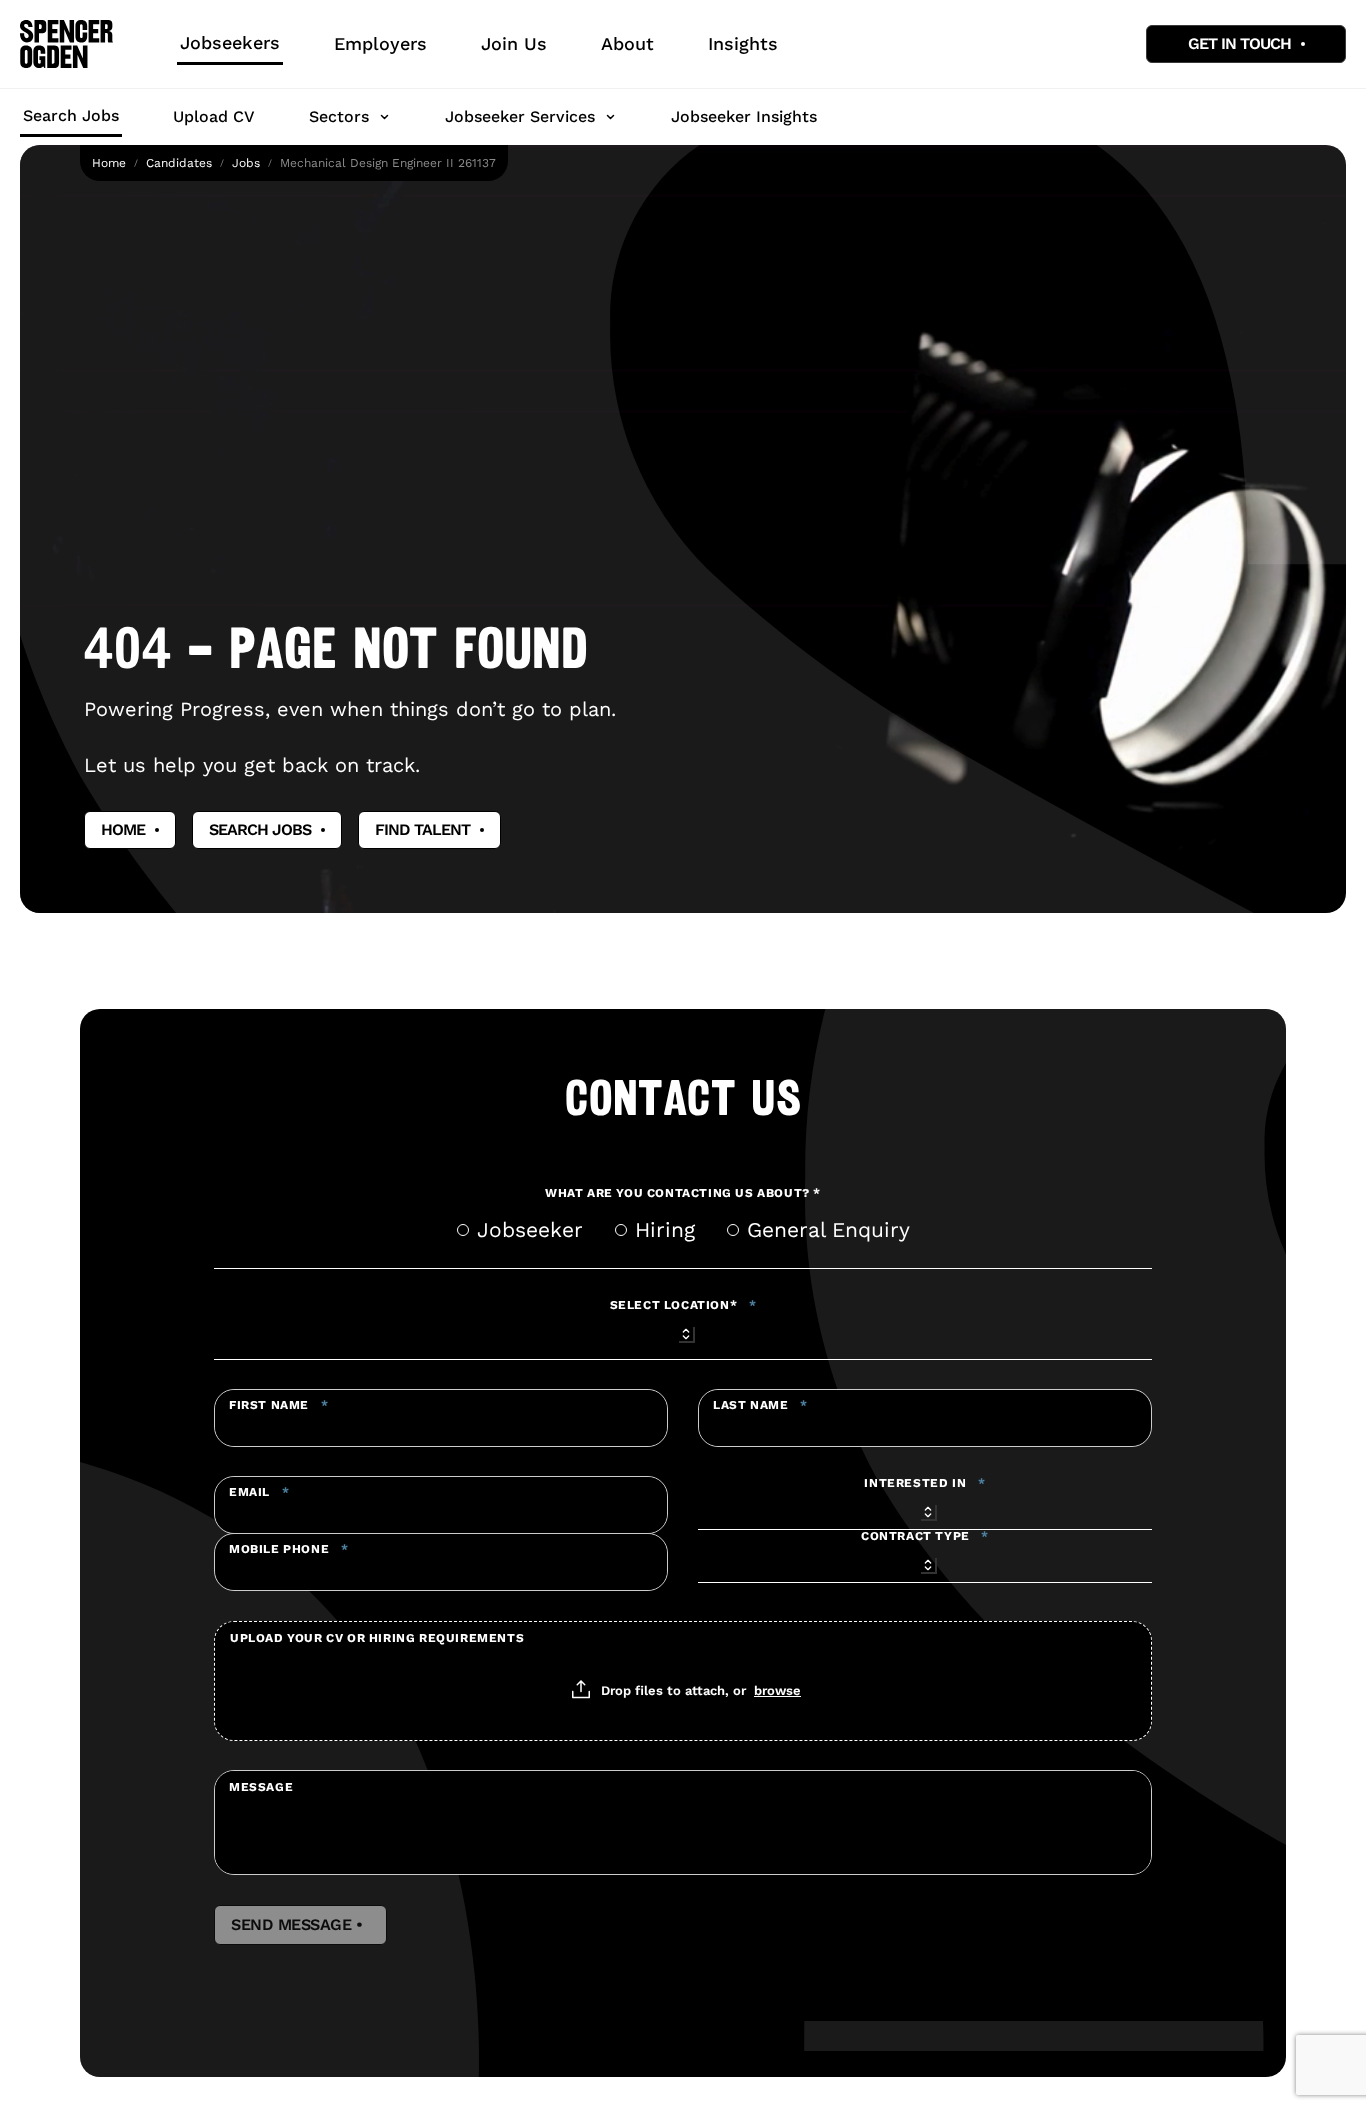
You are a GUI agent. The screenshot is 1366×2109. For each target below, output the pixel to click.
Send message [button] (300, 1925)
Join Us (514, 43)
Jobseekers (230, 42)
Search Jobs (71, 115)
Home (109, 163)
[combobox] (683, 1331)
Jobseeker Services (520, 116)
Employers (380, 43)
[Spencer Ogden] (66, 44)
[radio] (463, 1230)
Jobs (246, 163)
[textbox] (441, 1418)
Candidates (179, 163)
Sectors (339, 116)
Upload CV (214, 116)
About (627, 43)
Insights (743, 43)
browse (777, 1690)
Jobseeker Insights (744, 116)
